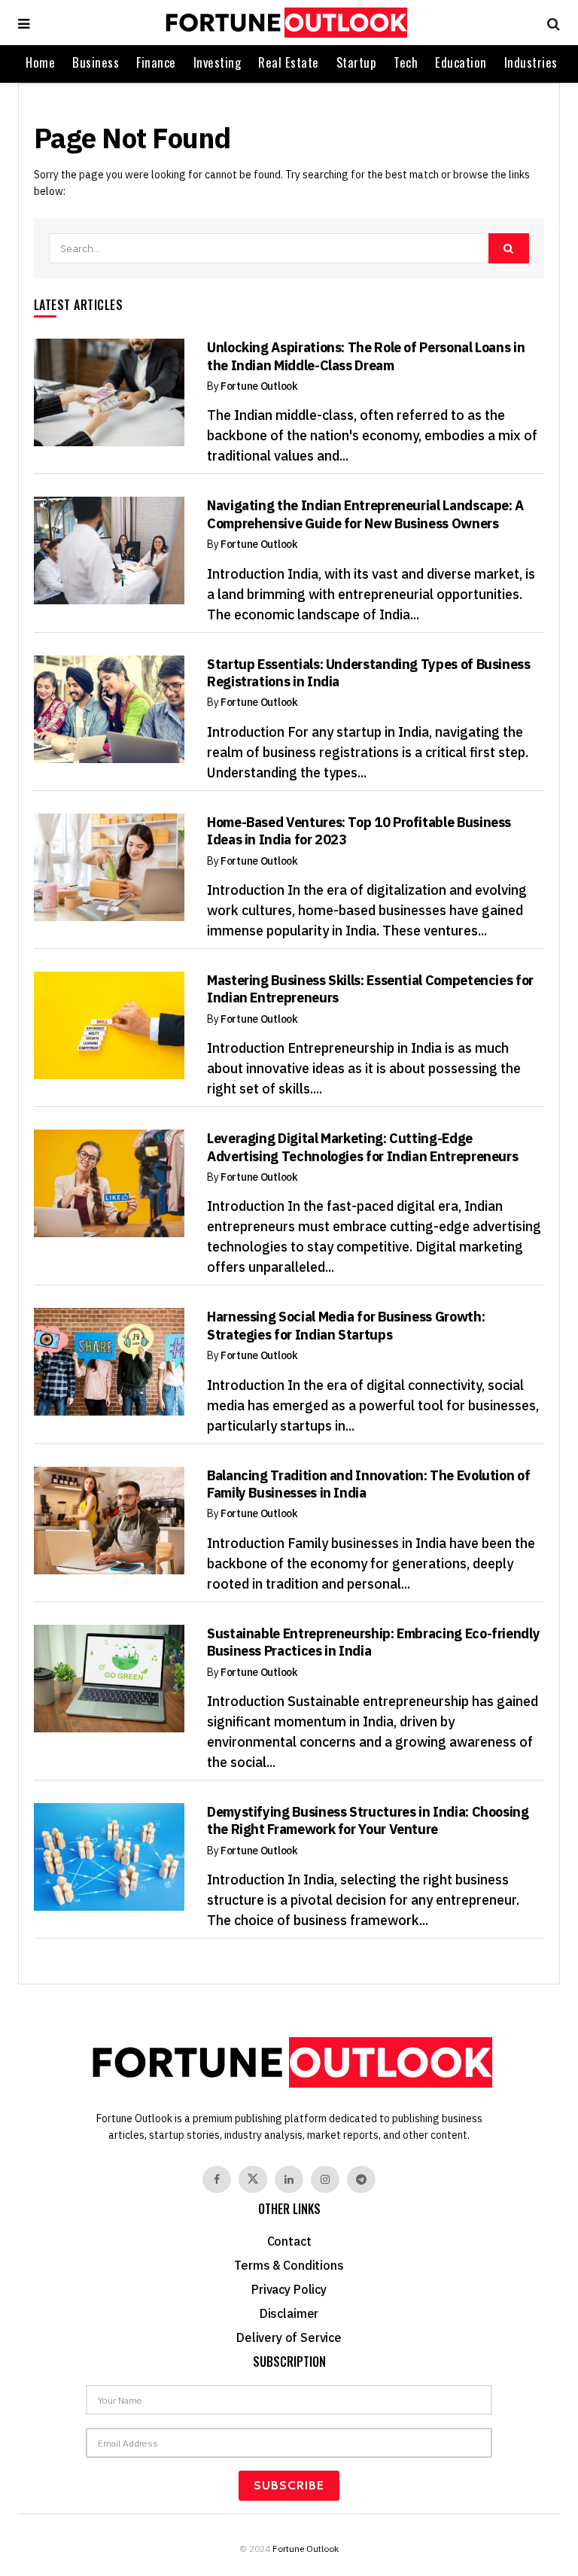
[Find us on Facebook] (217, 2179)
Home (40, 62)
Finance (156, 62)
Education (461, 62)
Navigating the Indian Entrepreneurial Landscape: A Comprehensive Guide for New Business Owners (365, 514)
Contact (289, 2241)
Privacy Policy (289, 2289)
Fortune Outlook (259, 386)
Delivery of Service (289, 2337)
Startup (357, 62)
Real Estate (289, 62)
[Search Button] (550, 23)
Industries (531, 62)
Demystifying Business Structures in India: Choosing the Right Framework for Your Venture (368, 1820)
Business (96, 62)
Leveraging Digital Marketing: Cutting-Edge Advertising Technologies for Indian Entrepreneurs (362, 1147)
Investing (218, 62)
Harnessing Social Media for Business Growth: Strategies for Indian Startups (346, 1325)
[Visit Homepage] (284, 23)
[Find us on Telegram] (361, 2179)
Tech (406, 62)
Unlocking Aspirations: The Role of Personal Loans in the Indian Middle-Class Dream (366, 356)
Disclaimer (289, 2313)
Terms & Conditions (289, 2265)
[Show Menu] (24, 23)
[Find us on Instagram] (325, 2179)
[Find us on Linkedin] (289, 2179)
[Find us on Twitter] (253, 2179)
